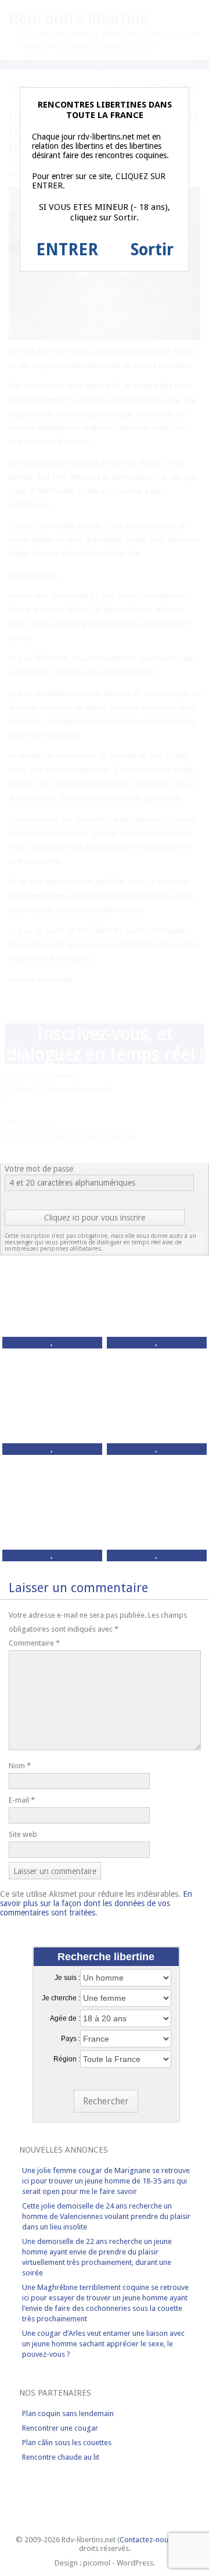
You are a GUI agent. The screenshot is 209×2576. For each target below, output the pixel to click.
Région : (67, 2059)
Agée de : (65, 2018)
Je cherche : (61, 1998)
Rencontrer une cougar (60, 2428)
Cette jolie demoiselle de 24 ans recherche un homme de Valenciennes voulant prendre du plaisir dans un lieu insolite (106, 2216)
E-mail (22, 1800)
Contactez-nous (146, 2540)
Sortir (152, 250)
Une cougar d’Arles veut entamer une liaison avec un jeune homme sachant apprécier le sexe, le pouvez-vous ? (103, 2344)
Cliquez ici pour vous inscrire (95, 1218)
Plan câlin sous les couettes (67, 2443)
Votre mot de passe (39, 1169)
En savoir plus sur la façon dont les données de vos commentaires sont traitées (96, 1903)
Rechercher (106, 2101)
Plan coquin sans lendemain (68, 2413)
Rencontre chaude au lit (61, 2457)
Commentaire (34, 1643)
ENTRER (67, 250)
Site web (23, 1834)
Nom (20, 1766)
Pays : (71, 2039)
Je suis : (67, 1978)
